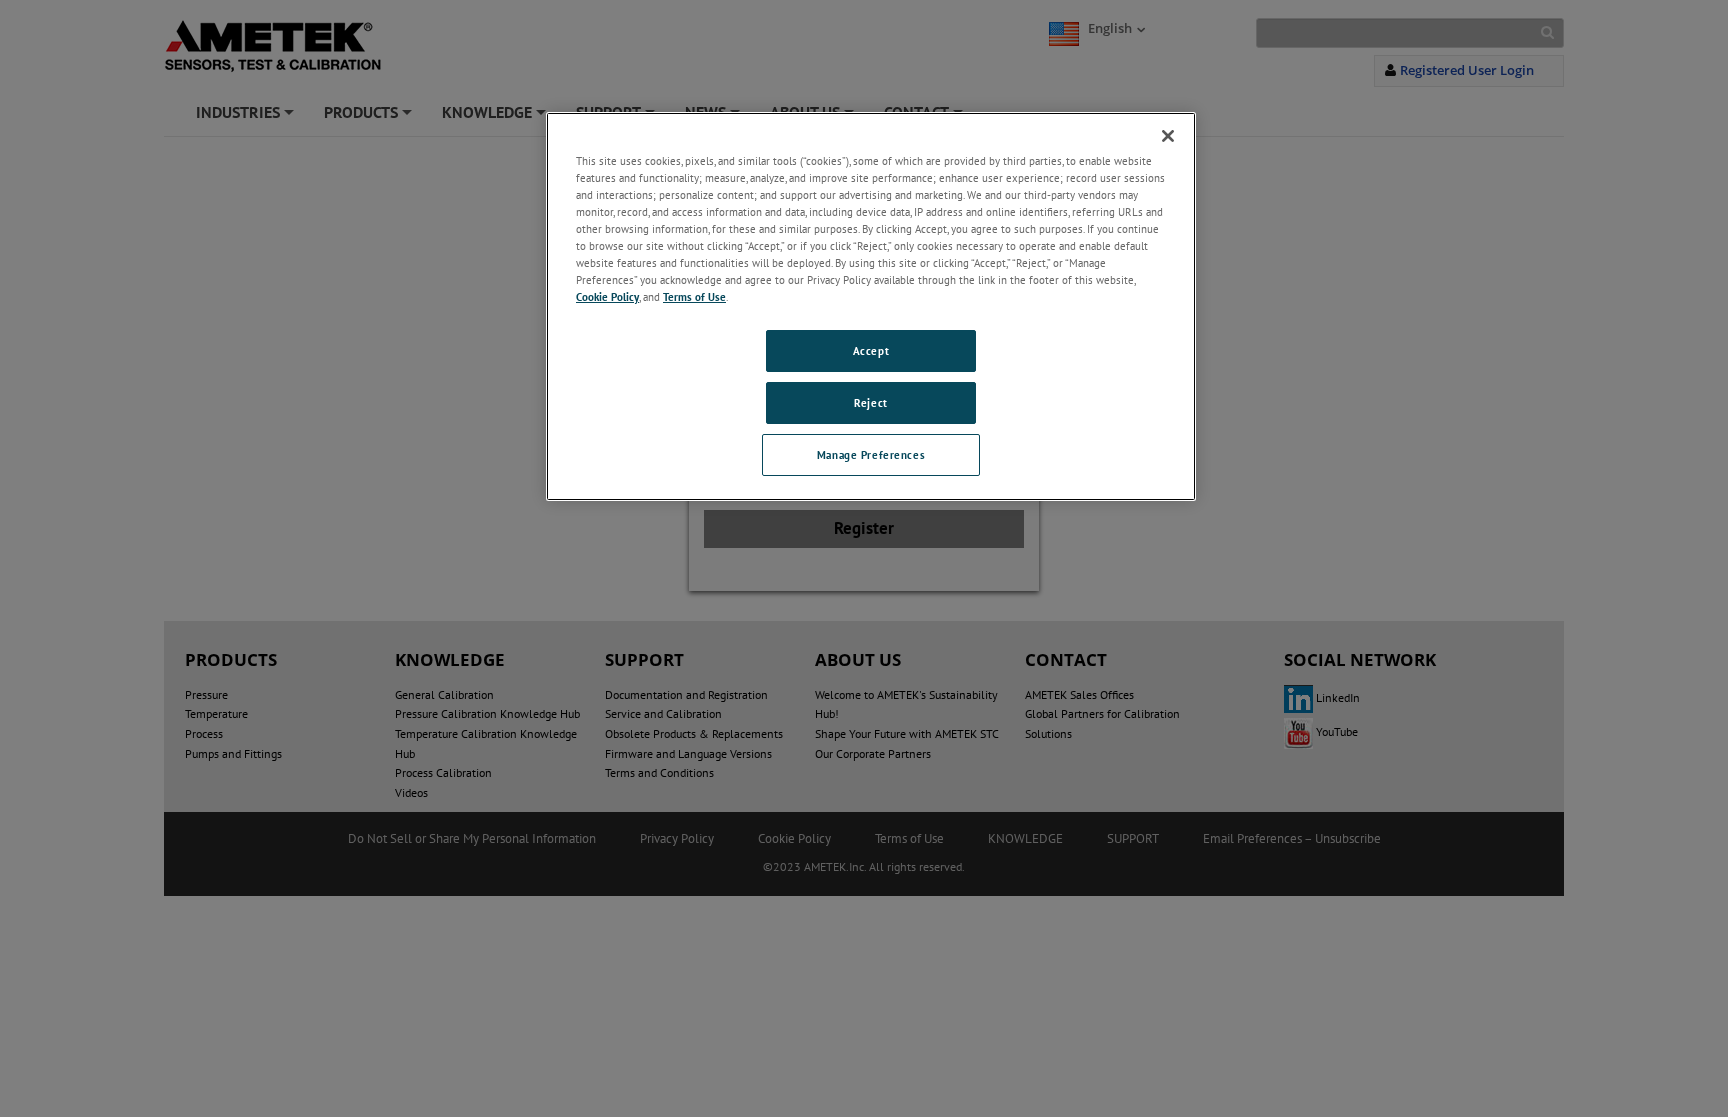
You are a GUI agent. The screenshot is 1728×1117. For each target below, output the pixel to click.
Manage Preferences (871, 454)
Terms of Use (694, 296)
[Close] (1168, 136)
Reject (870, 402)
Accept (871, 350)
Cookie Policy (607, 296)
